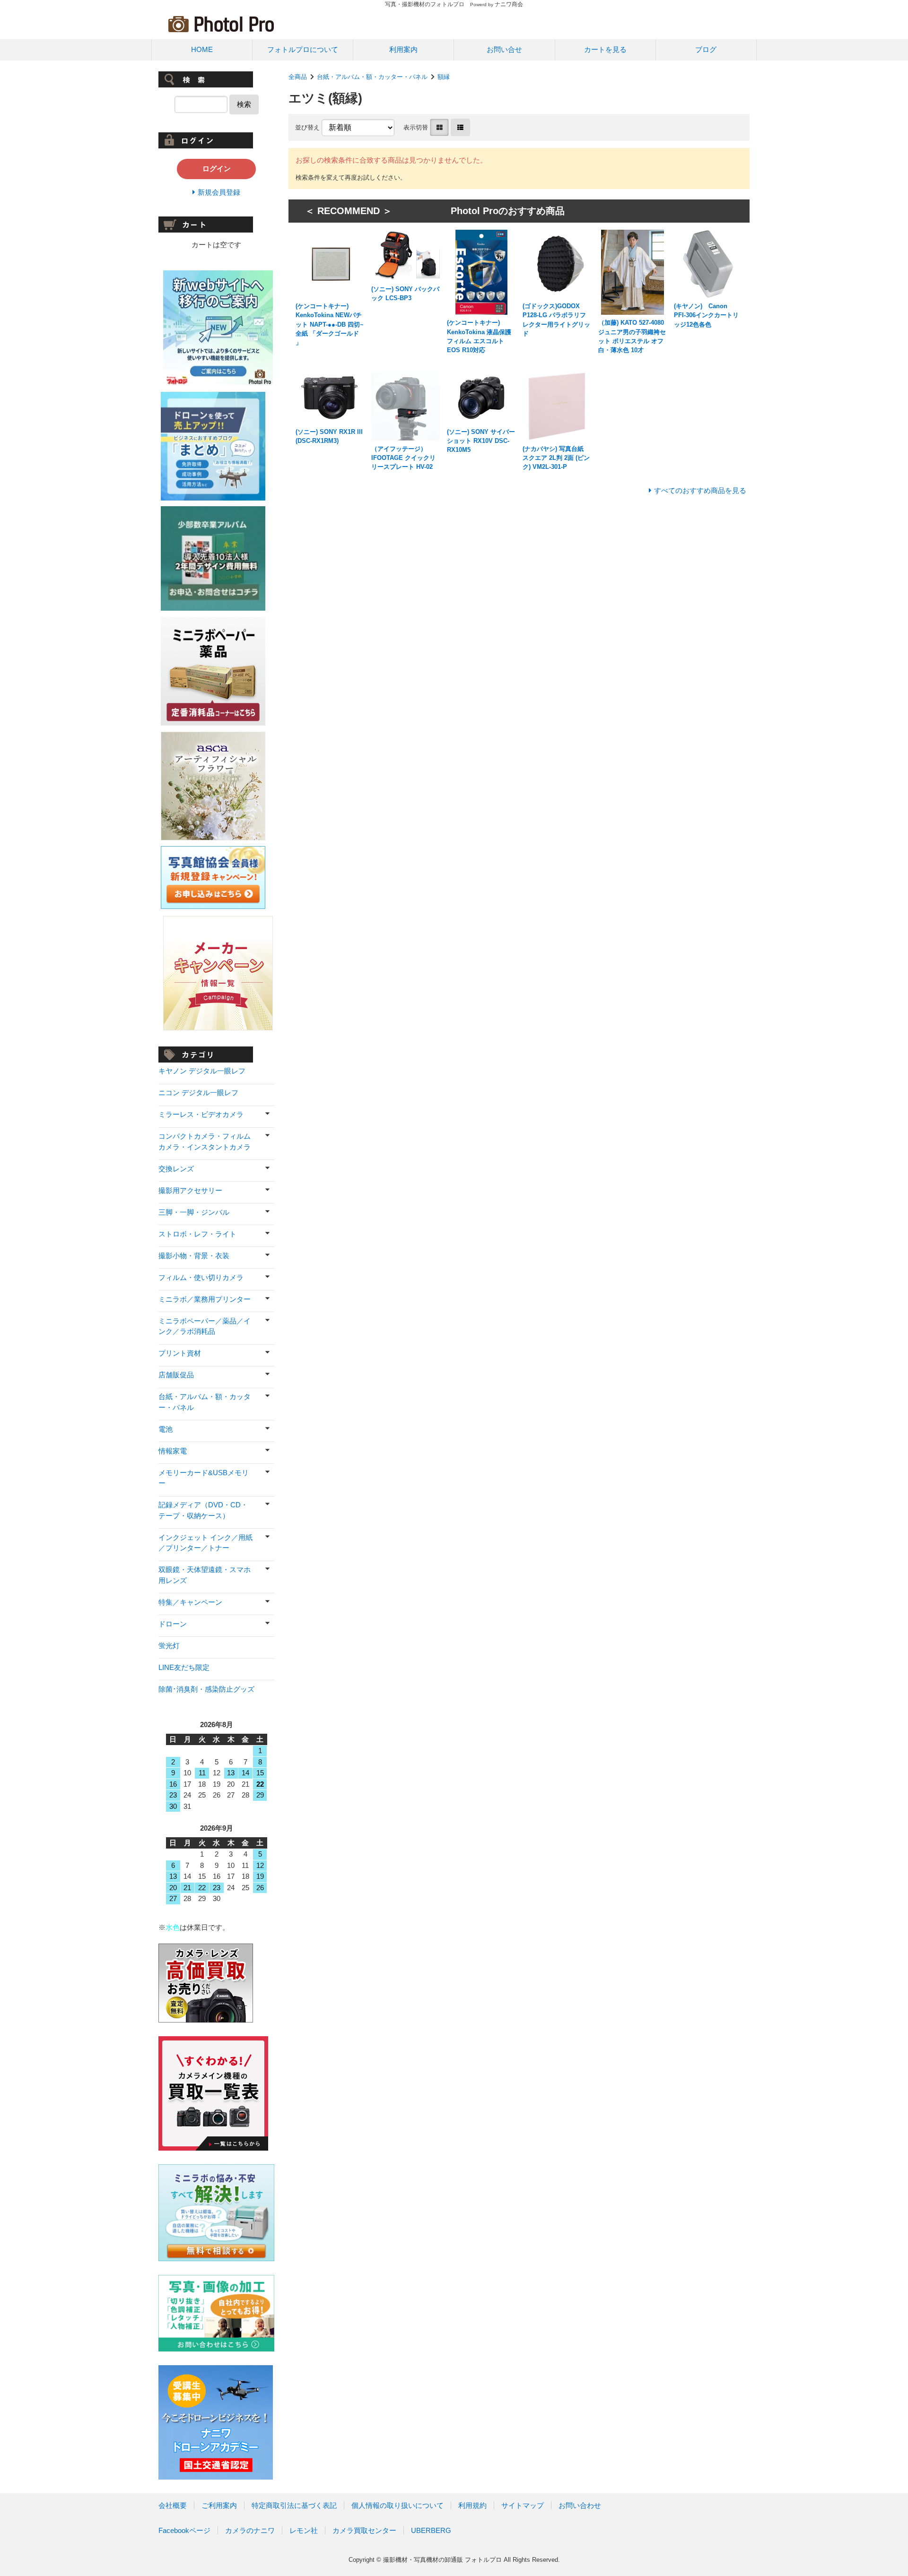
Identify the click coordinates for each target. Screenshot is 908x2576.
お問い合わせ (580, 2505)
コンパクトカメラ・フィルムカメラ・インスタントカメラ (205, 1141)
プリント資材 (180, 1353)
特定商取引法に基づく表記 (294, 2505)
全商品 (298, 77)
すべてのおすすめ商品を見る (700, 490)
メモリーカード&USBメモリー (204, 1478)
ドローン (173, 1624)
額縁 (444, 77)
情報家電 (173, 1451)
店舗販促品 (176, 1375)
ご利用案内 (219, 2505)
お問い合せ (504, 49)
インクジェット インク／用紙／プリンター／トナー (205, 1543)
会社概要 (173, 2505)
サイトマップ (523, 2505)
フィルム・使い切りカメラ (201, 1277)
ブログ (706, 49)
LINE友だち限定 (184, 1667)
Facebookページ (184, 2530)
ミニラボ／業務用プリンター (205, 1299)
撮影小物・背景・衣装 (194, 1256)
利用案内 (403, 49)
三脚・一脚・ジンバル (194, 1212)
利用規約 (472, 2505)
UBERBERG (431, 2530)
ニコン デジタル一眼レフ (198, 1093)
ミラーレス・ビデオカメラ (201, 1114)
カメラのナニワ (250, 2530)
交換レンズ (176, 1169)
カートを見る (605, 49)
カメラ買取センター (364, 2530)
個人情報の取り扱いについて (397, 2505)
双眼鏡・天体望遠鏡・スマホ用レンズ (205, 1575)
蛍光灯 (169, 1646)
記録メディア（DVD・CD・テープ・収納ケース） (203, 1510)
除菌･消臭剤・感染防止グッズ (206, 1689)
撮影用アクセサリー (190, 1190)
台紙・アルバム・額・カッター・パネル (372, 77)
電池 (166, 1429)
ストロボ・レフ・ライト (197, 1234)
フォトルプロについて (303, 49)
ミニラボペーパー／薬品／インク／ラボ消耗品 (205, 1326)
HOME (202, 49)
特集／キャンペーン (190, 1602)
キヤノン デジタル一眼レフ (202, 1071)
